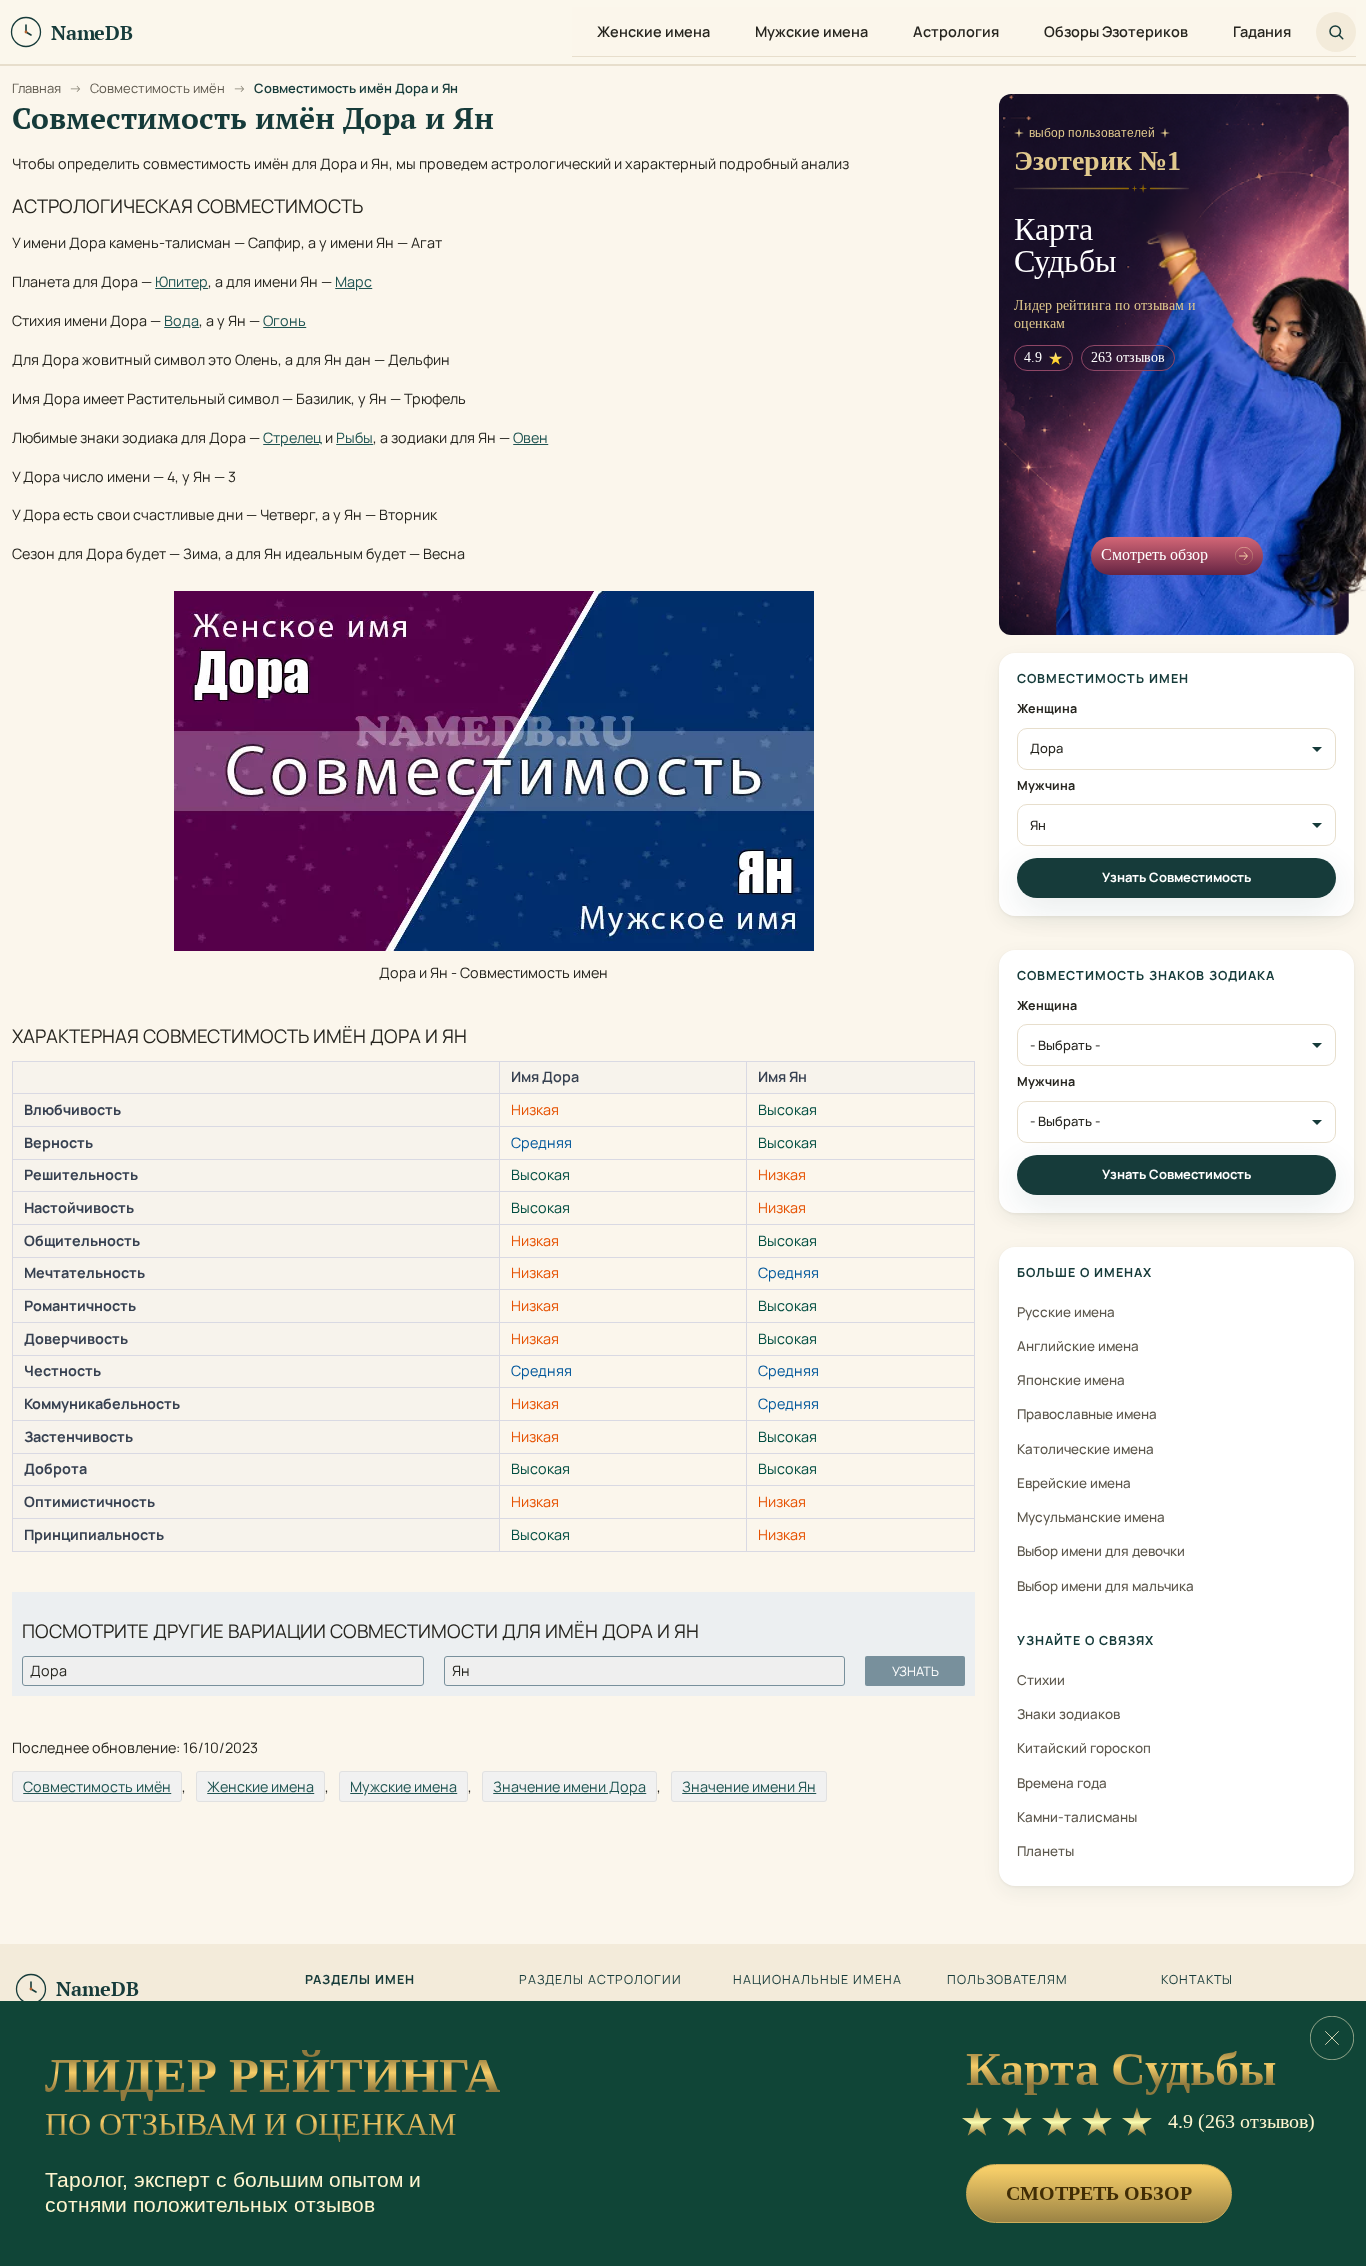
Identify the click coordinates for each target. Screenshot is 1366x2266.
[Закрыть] (1332, 2038)
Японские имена (1071, 1380)
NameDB (97, 1988)
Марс (353, 281)
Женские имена (260, 1786)
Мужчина (1046, 786)
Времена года (1062, 1783)
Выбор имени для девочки (1101, 1551)
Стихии (1041, 1680)
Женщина (1047, 709)
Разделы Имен (360, 1980)
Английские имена (1078, 1346)
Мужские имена (403, 1786)
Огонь (284, 320)
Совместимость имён (97, 1786)
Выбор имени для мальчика (1105, 1586)
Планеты (1045, 1851)
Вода (181, 320)
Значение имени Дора (569, 1786)
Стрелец (292, 437)
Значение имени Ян (749, 1786)
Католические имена (1085, 1449)
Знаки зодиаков (1068, 1714)
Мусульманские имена (1091, 1517)
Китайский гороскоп (1084, 1748)
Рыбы (354, 437)
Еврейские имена (1074, 1483)
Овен (530, 437)
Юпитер (181, 281)
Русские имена (1066, 1312)
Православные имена (1087, 1414)
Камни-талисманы (1077, 1817)
